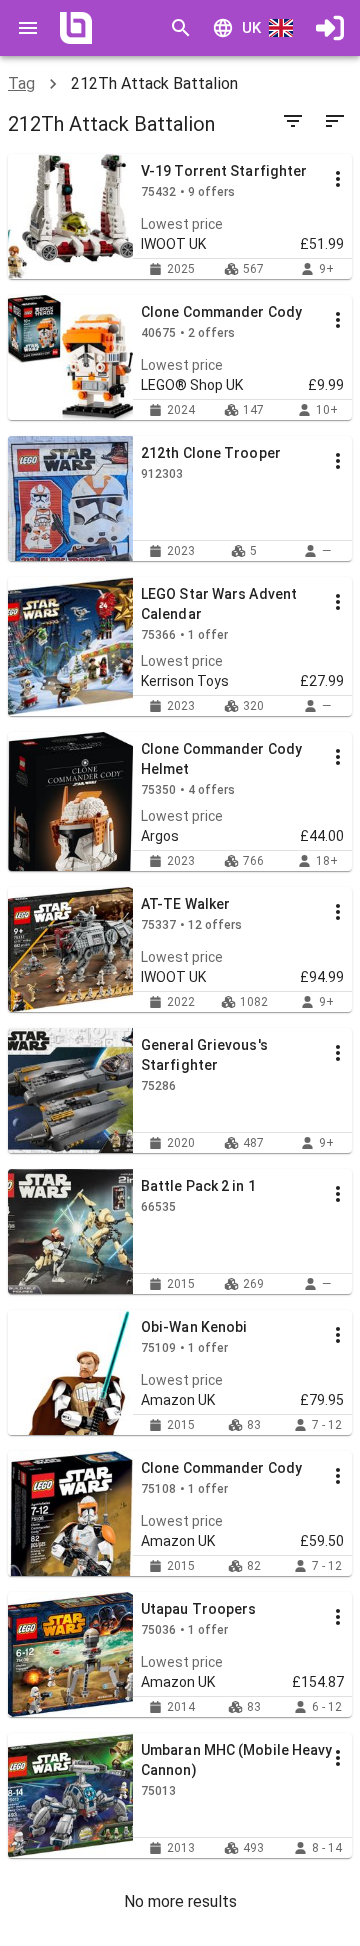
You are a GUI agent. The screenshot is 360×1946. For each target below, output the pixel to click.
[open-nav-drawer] (28, 28)
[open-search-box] (181, 28)
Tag (21, 83)
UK (251, 28)
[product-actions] (338, 179)
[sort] (335, 121)
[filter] (293, 121)
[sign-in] (330, 28)
